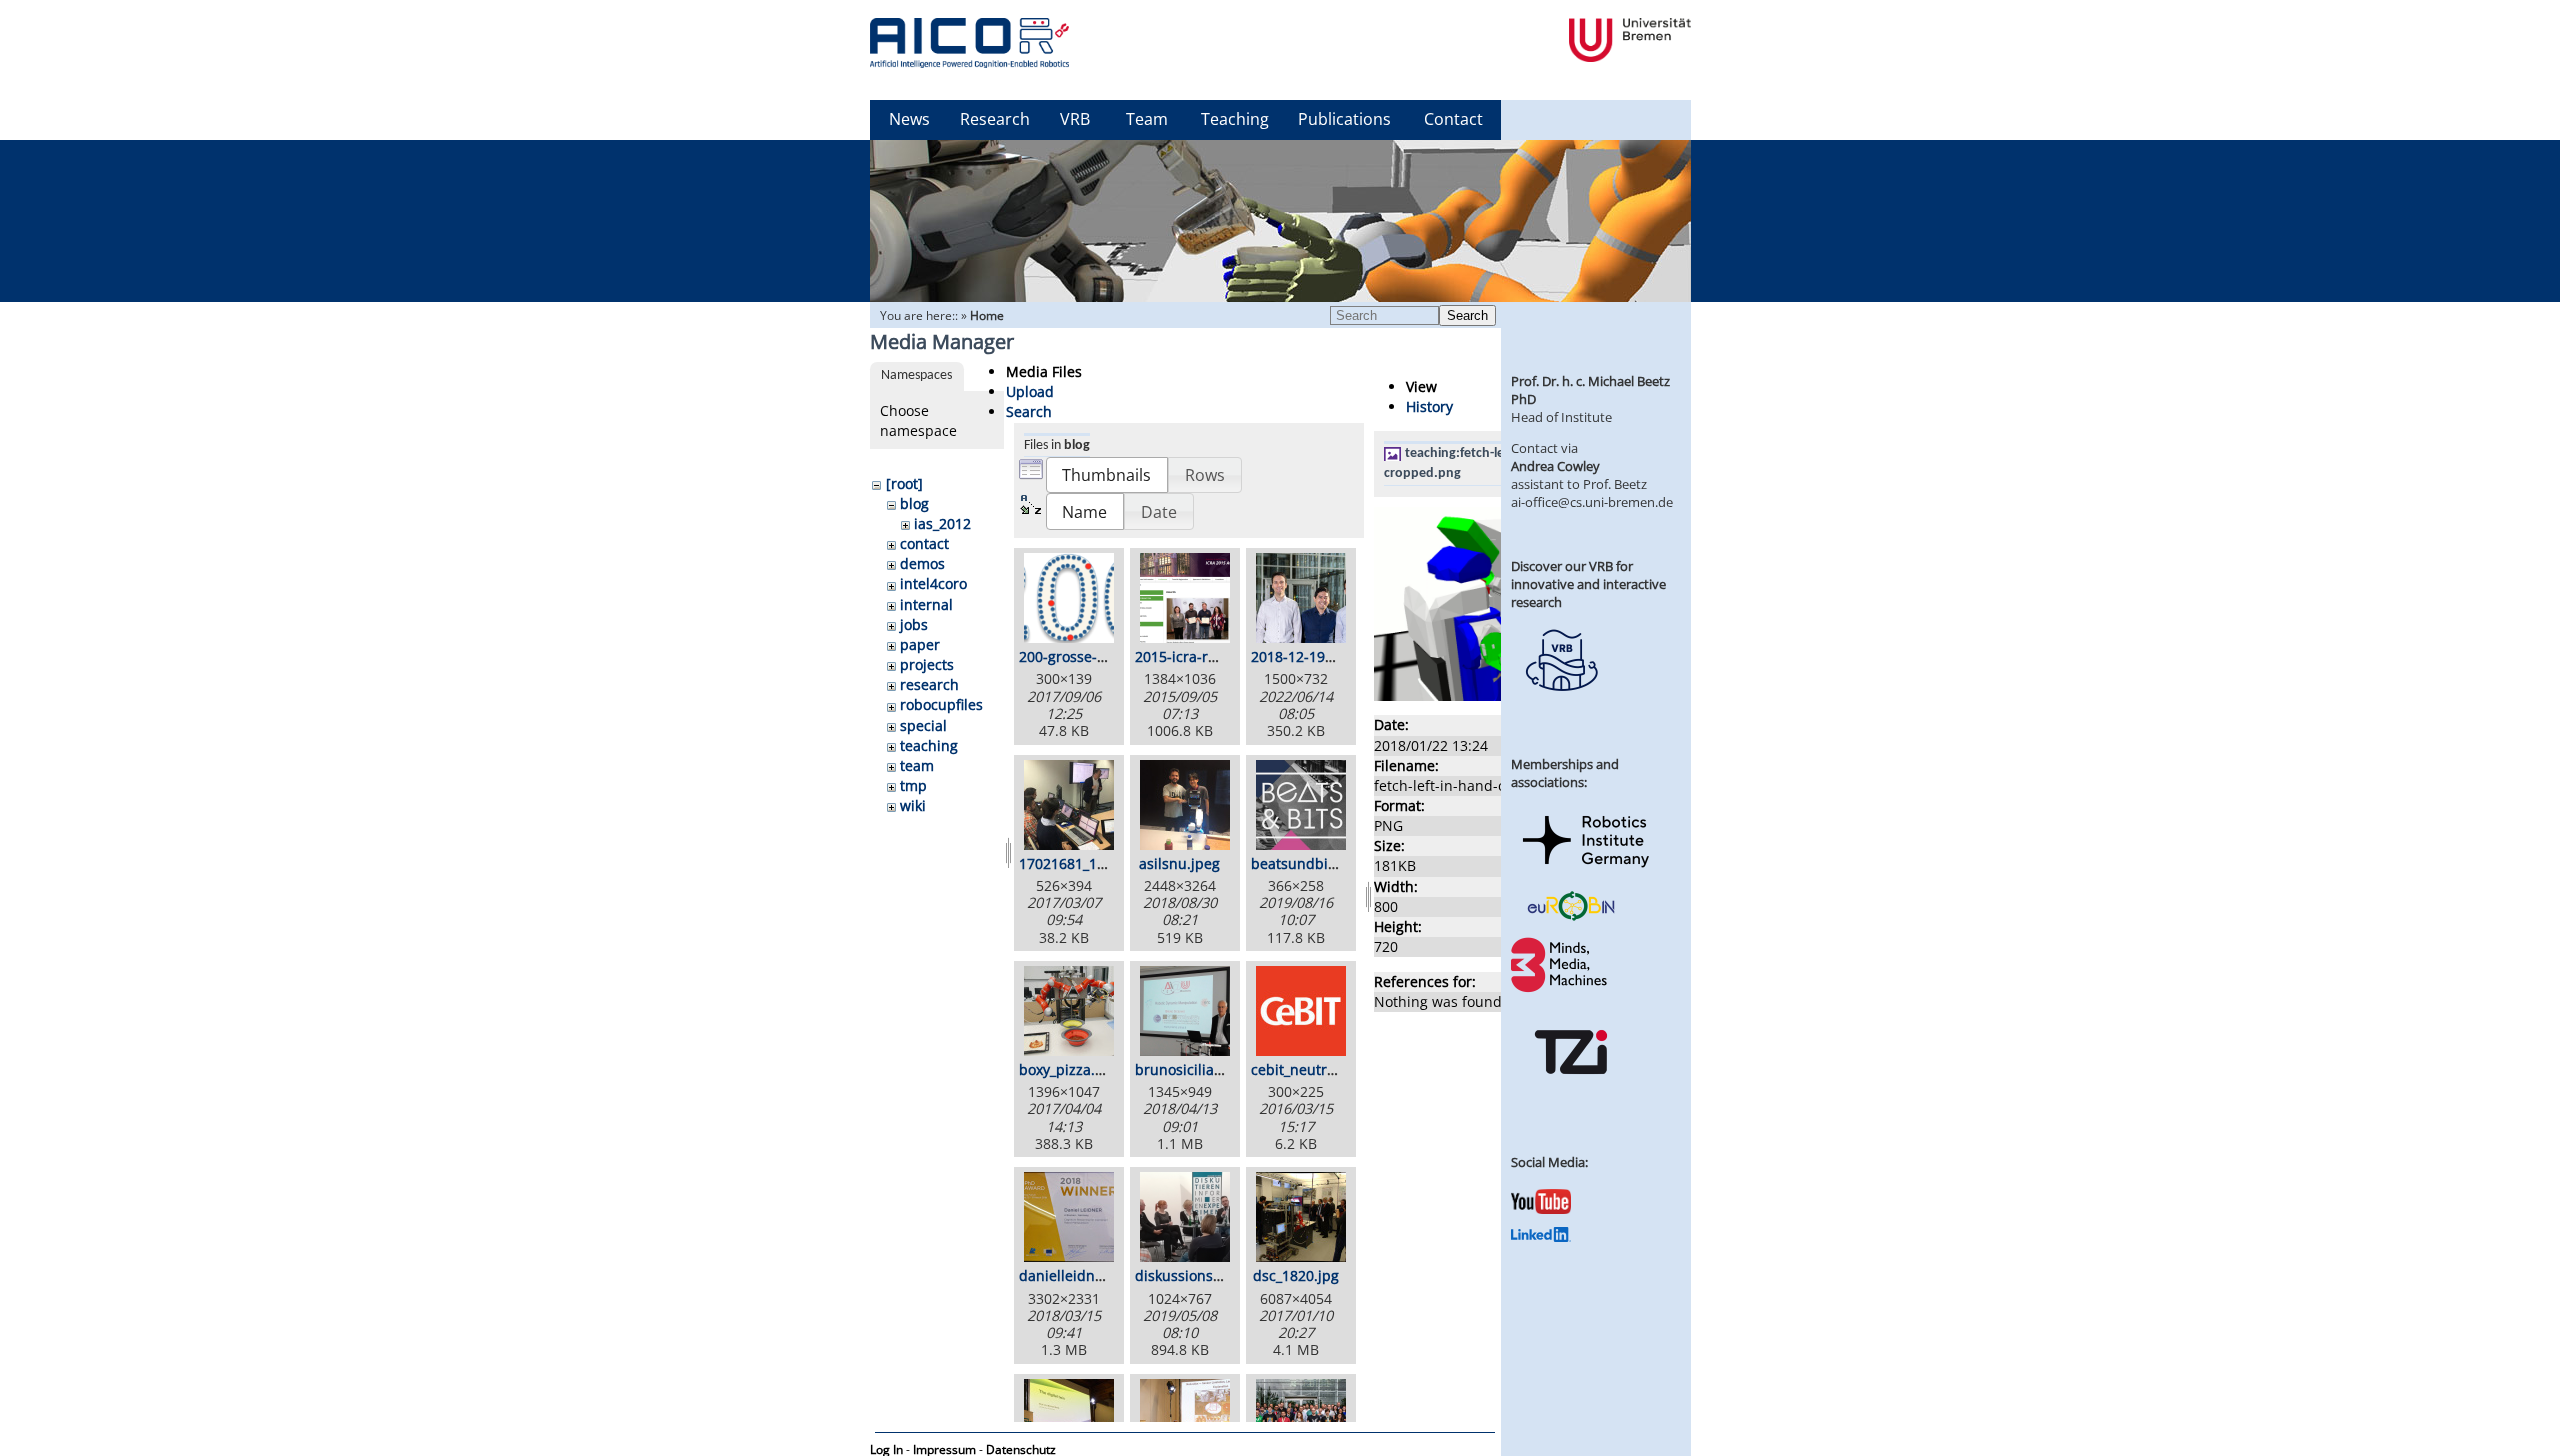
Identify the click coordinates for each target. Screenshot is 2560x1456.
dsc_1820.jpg (1296, 1275)
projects (927, 664)
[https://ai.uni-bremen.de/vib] (1561, 706)
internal (926, 604)
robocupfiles (941, 704)
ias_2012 (942, 523)
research (929, 684)
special (923, 725)
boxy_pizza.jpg (1067, 1069)
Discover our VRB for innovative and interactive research (1588, 584)
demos (922, 563)
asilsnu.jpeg (1179, 863)
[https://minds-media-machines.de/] (1561, 989)
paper (920, 644)
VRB (1075, 119)
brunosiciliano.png (1198, 1069)
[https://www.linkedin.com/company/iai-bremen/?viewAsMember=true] (1541, 1237)
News (909, 119)
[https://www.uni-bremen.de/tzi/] (1571, 1092)
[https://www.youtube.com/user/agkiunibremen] (1541, 1209)
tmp (913, 785)
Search (1467, 315)
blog (914, 503)
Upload (1030, 391)
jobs (914, 624)
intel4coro (933, 583)
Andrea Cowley (1555, 466)
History (1429, 406)
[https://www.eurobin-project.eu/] (1571, 918)
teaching (929, 745)
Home (987, 315)
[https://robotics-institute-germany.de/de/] (1586, 871)
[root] (904, 483)
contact (924, 543)
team (917, 765)
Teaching (1235, 119)
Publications (1344, 119)
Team (1147, 119)
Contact (1453, 119)
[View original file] (1482, 695)
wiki (913, 805)
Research (995, 119)
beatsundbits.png (1310, 863)
